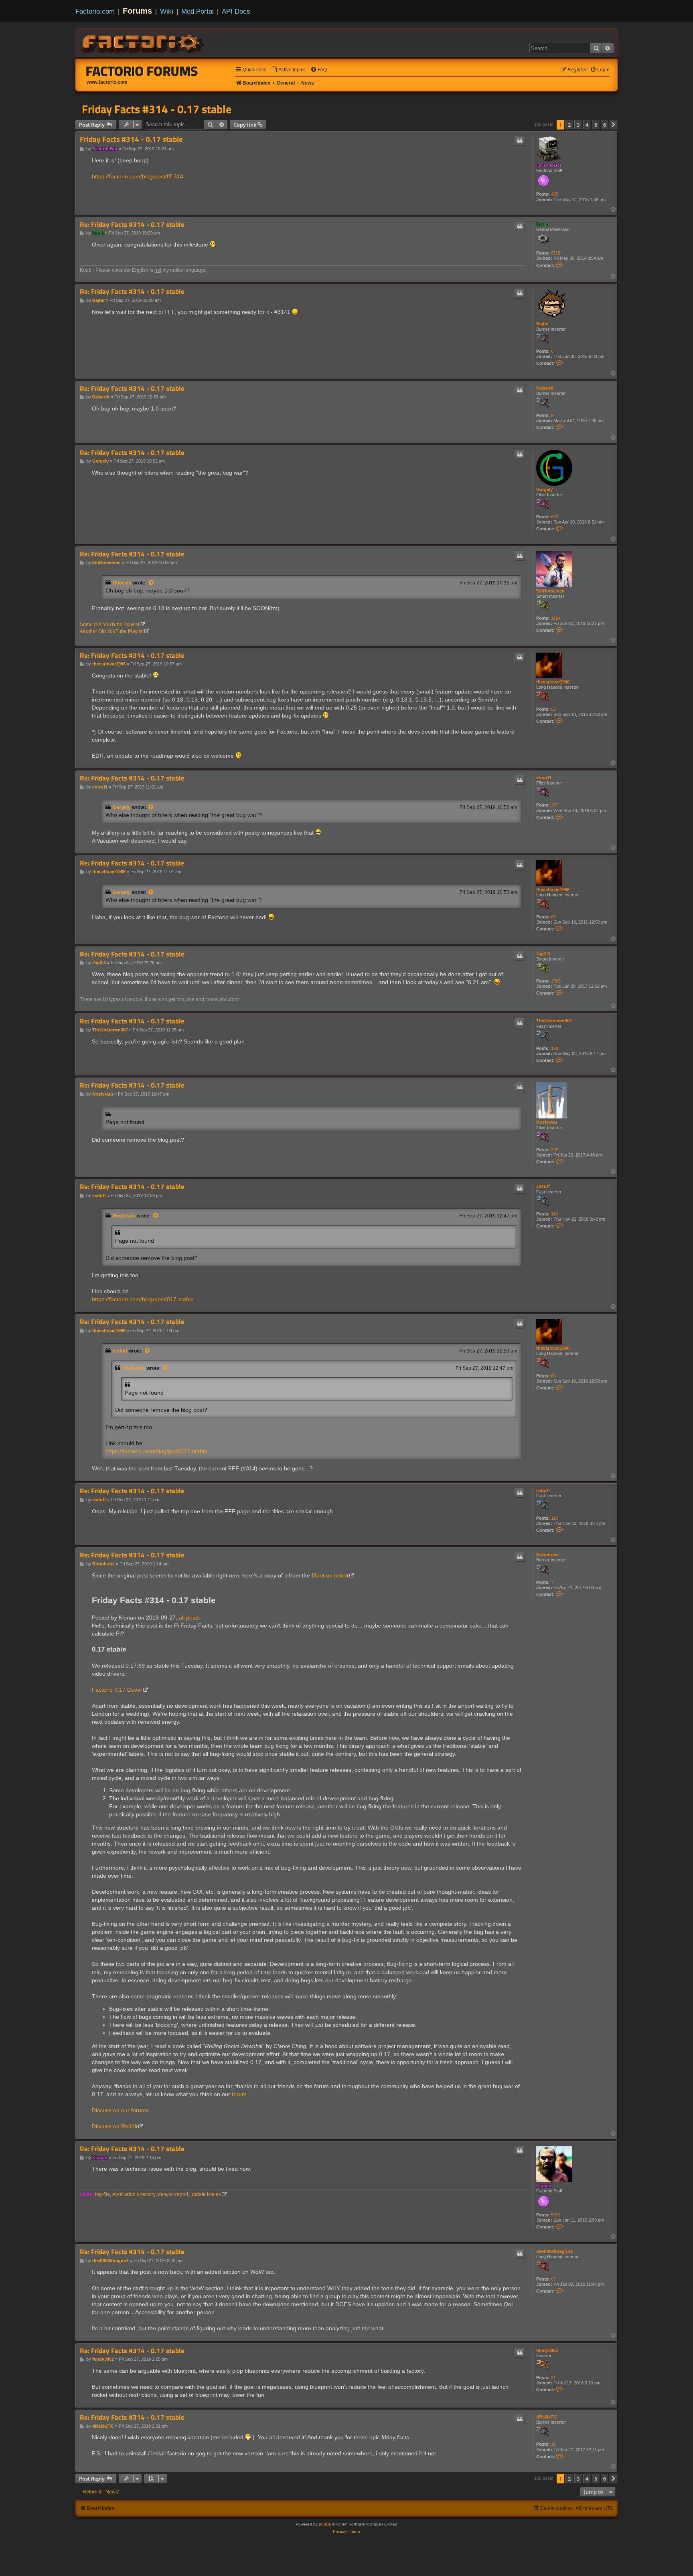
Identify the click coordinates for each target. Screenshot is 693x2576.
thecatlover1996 (553, 682)
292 (555, 1150)
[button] (614, 125)
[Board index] (144, 42)
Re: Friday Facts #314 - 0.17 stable (132, 225)
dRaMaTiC (547, 2417)
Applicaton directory (134, 2194)
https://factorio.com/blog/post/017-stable (143, 1299)
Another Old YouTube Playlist (112, 631)
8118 (556, 253)
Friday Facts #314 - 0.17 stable (157, 109)
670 (555, 517)
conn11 (544, 778)
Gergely (544, 489)
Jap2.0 (543, 954)
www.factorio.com (107, 82)
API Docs (236, 11)
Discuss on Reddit (115, 2126)
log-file (102, 2194)
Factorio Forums (142, 71)
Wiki (167, 11)
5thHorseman (550, 591)
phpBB (325, 2524)
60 (553, 709)
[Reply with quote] (520, 141)
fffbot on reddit (330, 1575)
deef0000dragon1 (554, 2251)
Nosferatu (547, 1122)
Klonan (544, 2186)
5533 (556, 2215)
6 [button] (605, 125)
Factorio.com (95, 11)
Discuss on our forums (120, 2110)
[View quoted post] (152, 583)
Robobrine (547, 1555)
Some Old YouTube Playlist (109, 625)
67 (553, 2279)
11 (553, 2444)
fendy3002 (547, 2350)
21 (553, 2378)
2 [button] (569, 125)
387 (555, 805)
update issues (206, 2194)
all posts (189, 1618)
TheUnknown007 (554, 1021)
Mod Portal (198, 11)
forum (239, 2094)
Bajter (542, 324)
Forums (137, 11)
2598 (556, 981)
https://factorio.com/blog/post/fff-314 (138, 176)
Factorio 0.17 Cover (117, 1690)
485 (555, 194)
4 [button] (587, 125)
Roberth (545, 388)
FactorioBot (549, 165)
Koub (542, 224)
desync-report (173, 2194)
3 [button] (578, 125)
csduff (543, 1186)
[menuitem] (288, 70)
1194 (556, 618)
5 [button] (596, 125)
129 (555, 1048)
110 (554, 1214)
